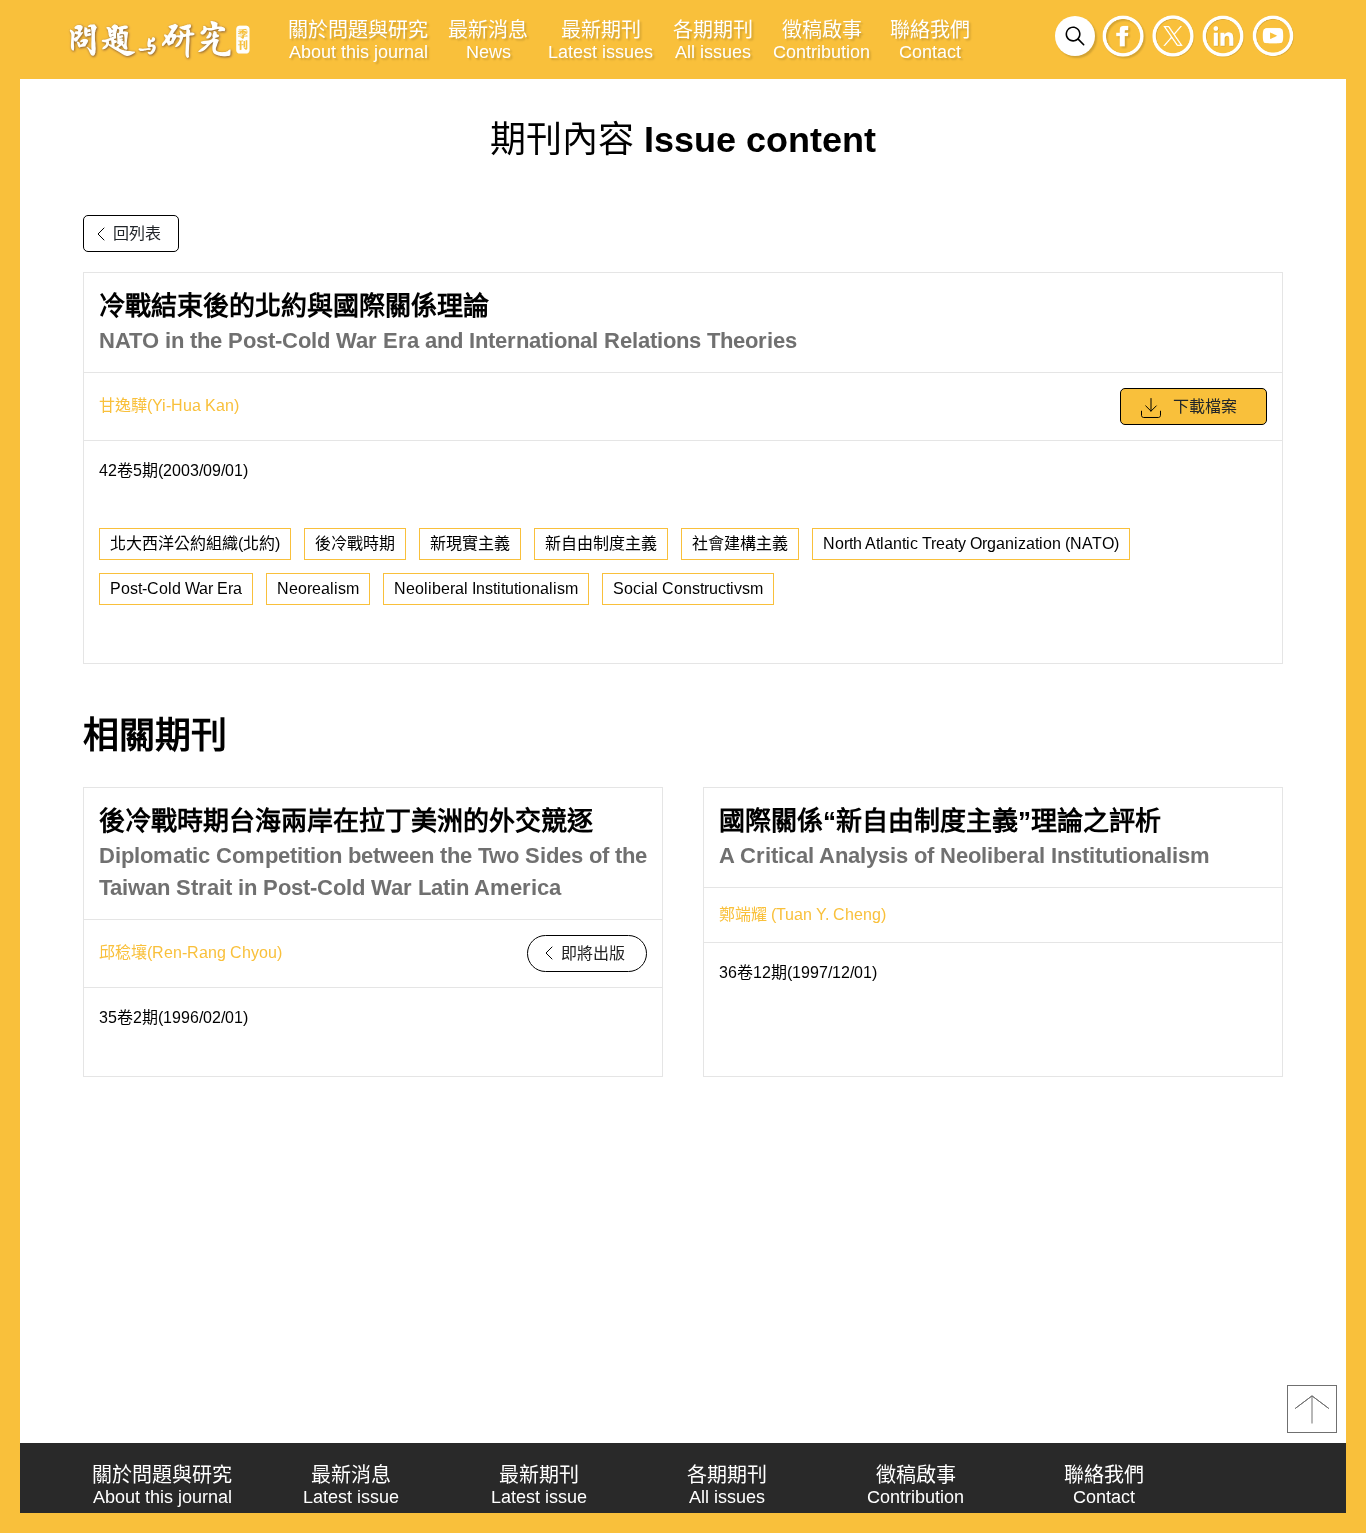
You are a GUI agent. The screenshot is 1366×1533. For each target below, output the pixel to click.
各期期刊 (713, 40)
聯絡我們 (930, 40)
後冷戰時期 (355, 543)
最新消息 (488, 40)
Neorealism (318, 588)
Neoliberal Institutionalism (486, 588)
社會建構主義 (740, 543)
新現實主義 (470, 543)
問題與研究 (160, 39)
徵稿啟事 (821, 40)
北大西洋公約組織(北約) (195, 543)
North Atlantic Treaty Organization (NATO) (971, 543)
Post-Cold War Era (176, 588)
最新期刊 (600, 40)
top (1312, 1409)
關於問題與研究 (358, 40)
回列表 (137, 233)
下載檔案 (1205, 406)
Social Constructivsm (688, 588)
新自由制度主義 (601, 543)
